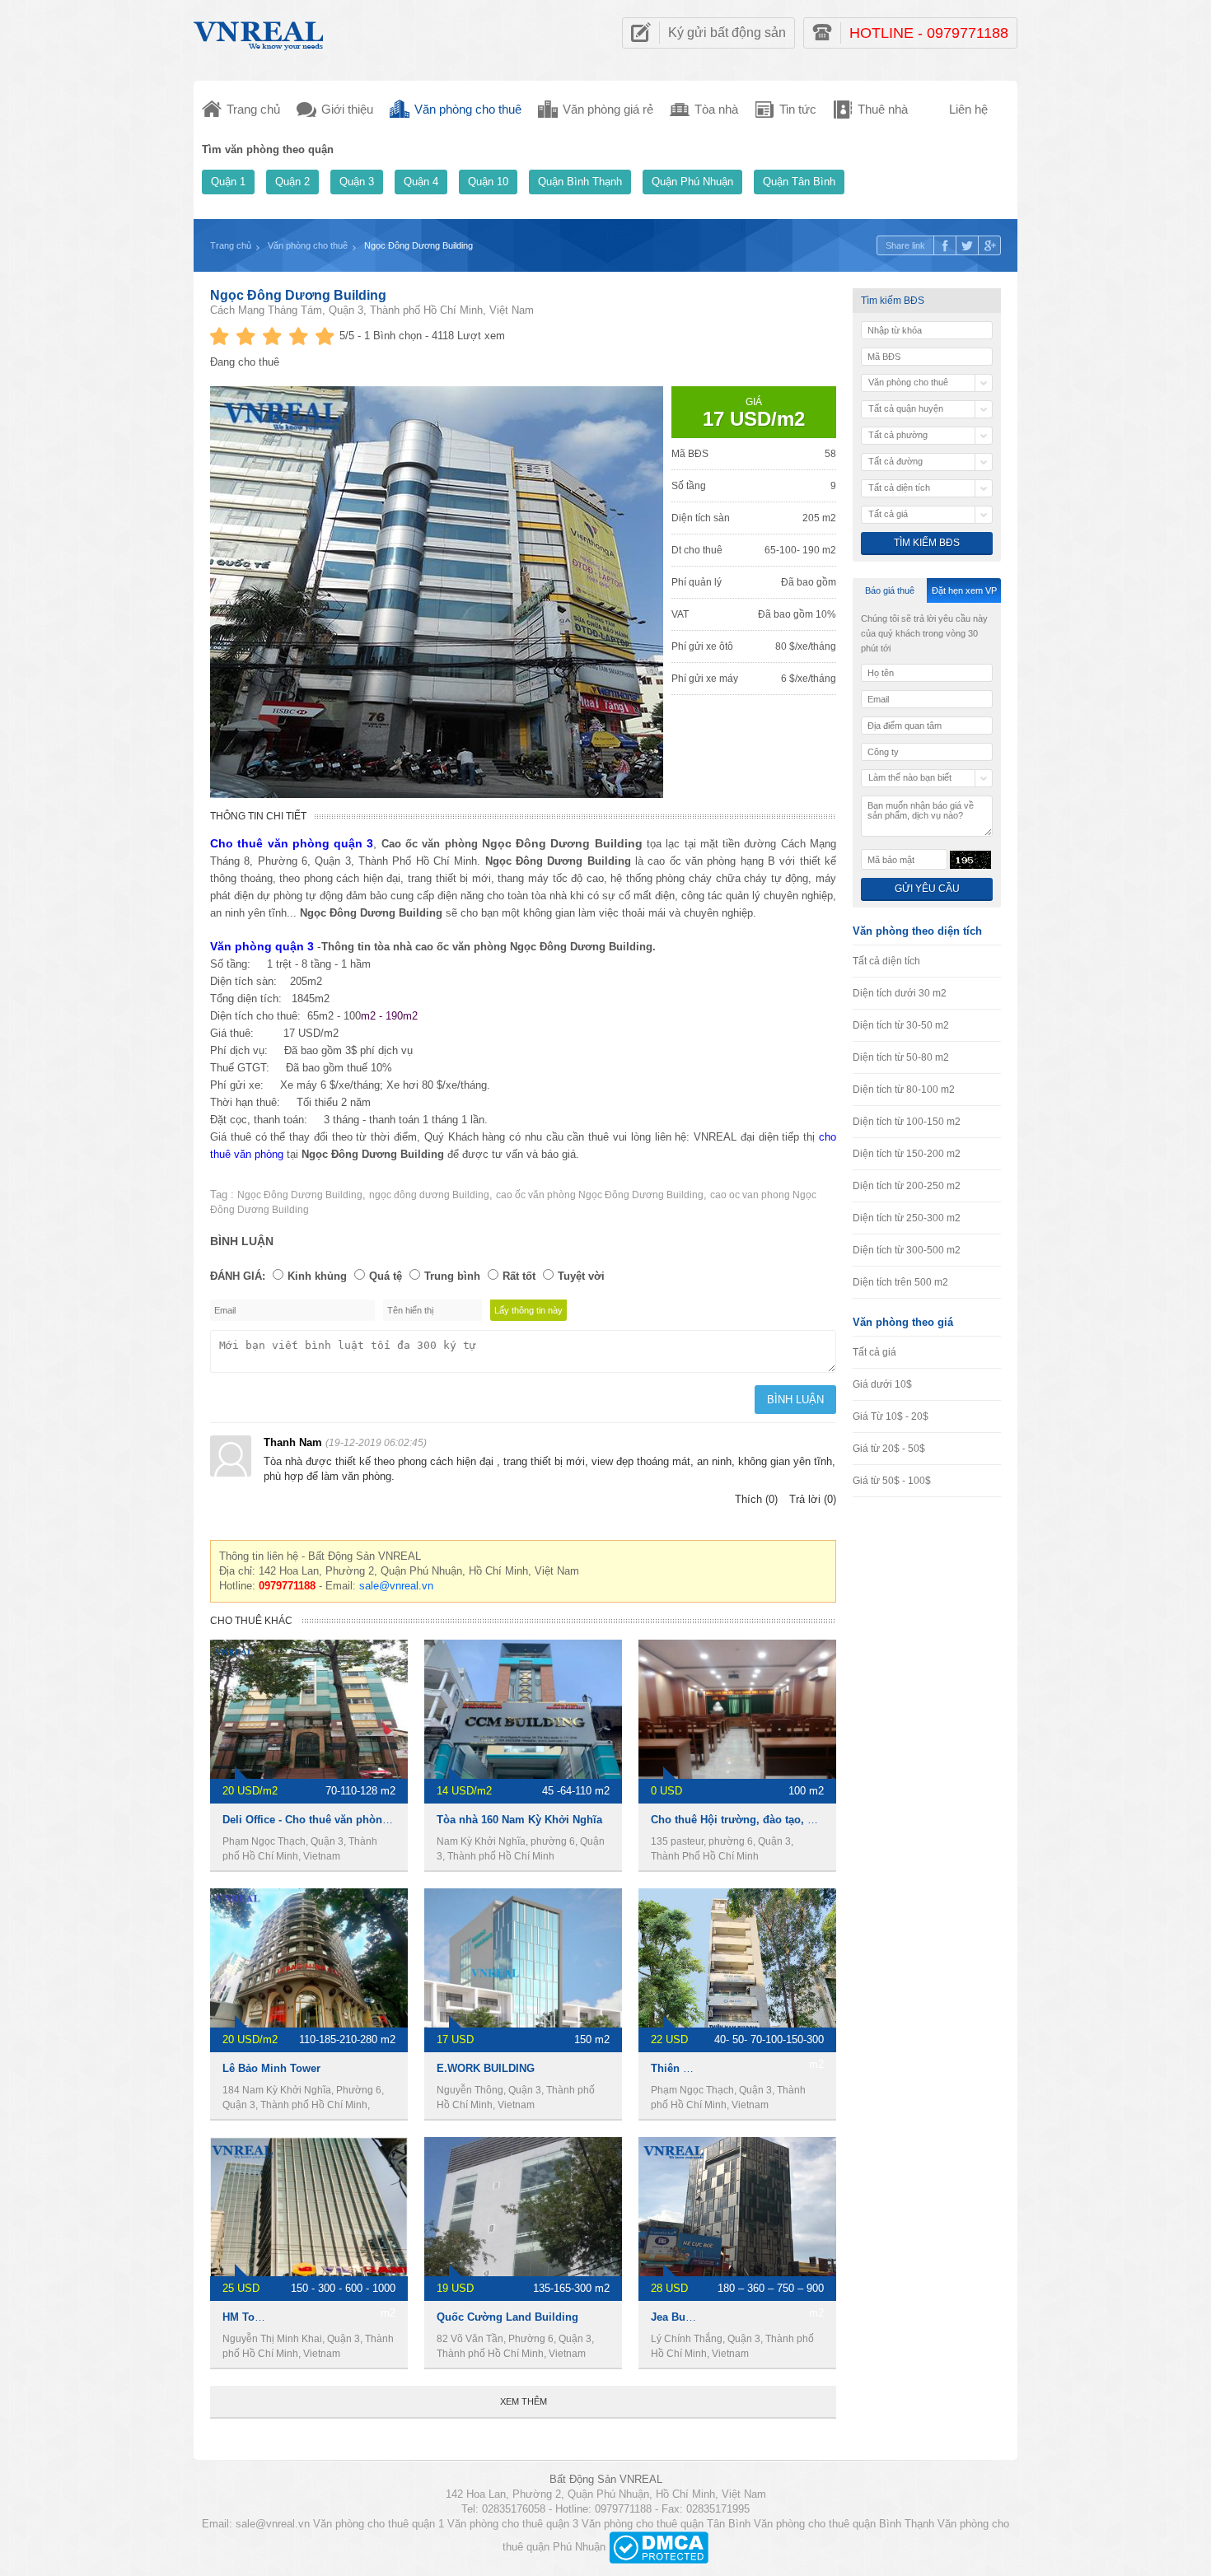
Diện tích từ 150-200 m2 (907, 1154)
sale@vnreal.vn (396, 1586)
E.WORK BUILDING (486, 2068)
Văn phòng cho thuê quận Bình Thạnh (844, 2524)
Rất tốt (519, 1276)
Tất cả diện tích (886, 961)
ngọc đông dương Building (429, 1195)
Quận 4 (421, 182)
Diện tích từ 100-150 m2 (907, 1122)
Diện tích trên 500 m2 (900, 1282)
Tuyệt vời (581, 1276)
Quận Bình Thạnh (580, 182)
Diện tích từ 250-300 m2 (907, 1218)
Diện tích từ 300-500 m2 (907, 1250)
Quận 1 (228, 182)
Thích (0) (756, 1499)
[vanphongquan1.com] (259, 32)
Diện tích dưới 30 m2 (900, 993)
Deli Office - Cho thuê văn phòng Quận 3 (325, 1820)
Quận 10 (488, 182)
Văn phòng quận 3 (262, 946)
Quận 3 (357, 182)
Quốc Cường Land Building (507, 2317)
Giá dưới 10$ (882, 1384)
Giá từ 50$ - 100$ (892, 1481)
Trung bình (452, 1276)
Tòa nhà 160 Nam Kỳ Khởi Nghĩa (519, 1820)
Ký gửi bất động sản (727, 33)
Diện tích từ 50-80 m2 (901, 1057)
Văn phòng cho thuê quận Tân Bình (666, 2524)
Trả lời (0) (813, 1499)
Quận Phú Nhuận (692, 182)
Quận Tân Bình (799, 182)
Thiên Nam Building (702, 2068)
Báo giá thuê (890, 590)
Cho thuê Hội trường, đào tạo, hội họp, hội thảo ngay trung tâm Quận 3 (833, 1820)
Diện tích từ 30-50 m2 (901, 1025)
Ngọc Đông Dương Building (298, 295)
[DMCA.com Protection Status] (659, 2547)
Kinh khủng (317, 1276)
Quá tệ (386, 1276)
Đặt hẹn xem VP (964, 590)
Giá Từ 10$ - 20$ (891, 1416)
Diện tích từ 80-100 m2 (904, 1090)
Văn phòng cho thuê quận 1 (379, 2524)
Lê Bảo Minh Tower (271, 2068)
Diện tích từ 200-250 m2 (907, 1186)
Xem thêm (524, 2401)
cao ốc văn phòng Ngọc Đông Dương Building (600, 1195)
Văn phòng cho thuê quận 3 (513, 2524)
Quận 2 (292, 182)
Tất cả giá (874, 1352)
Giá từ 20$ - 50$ (889, 1449)
